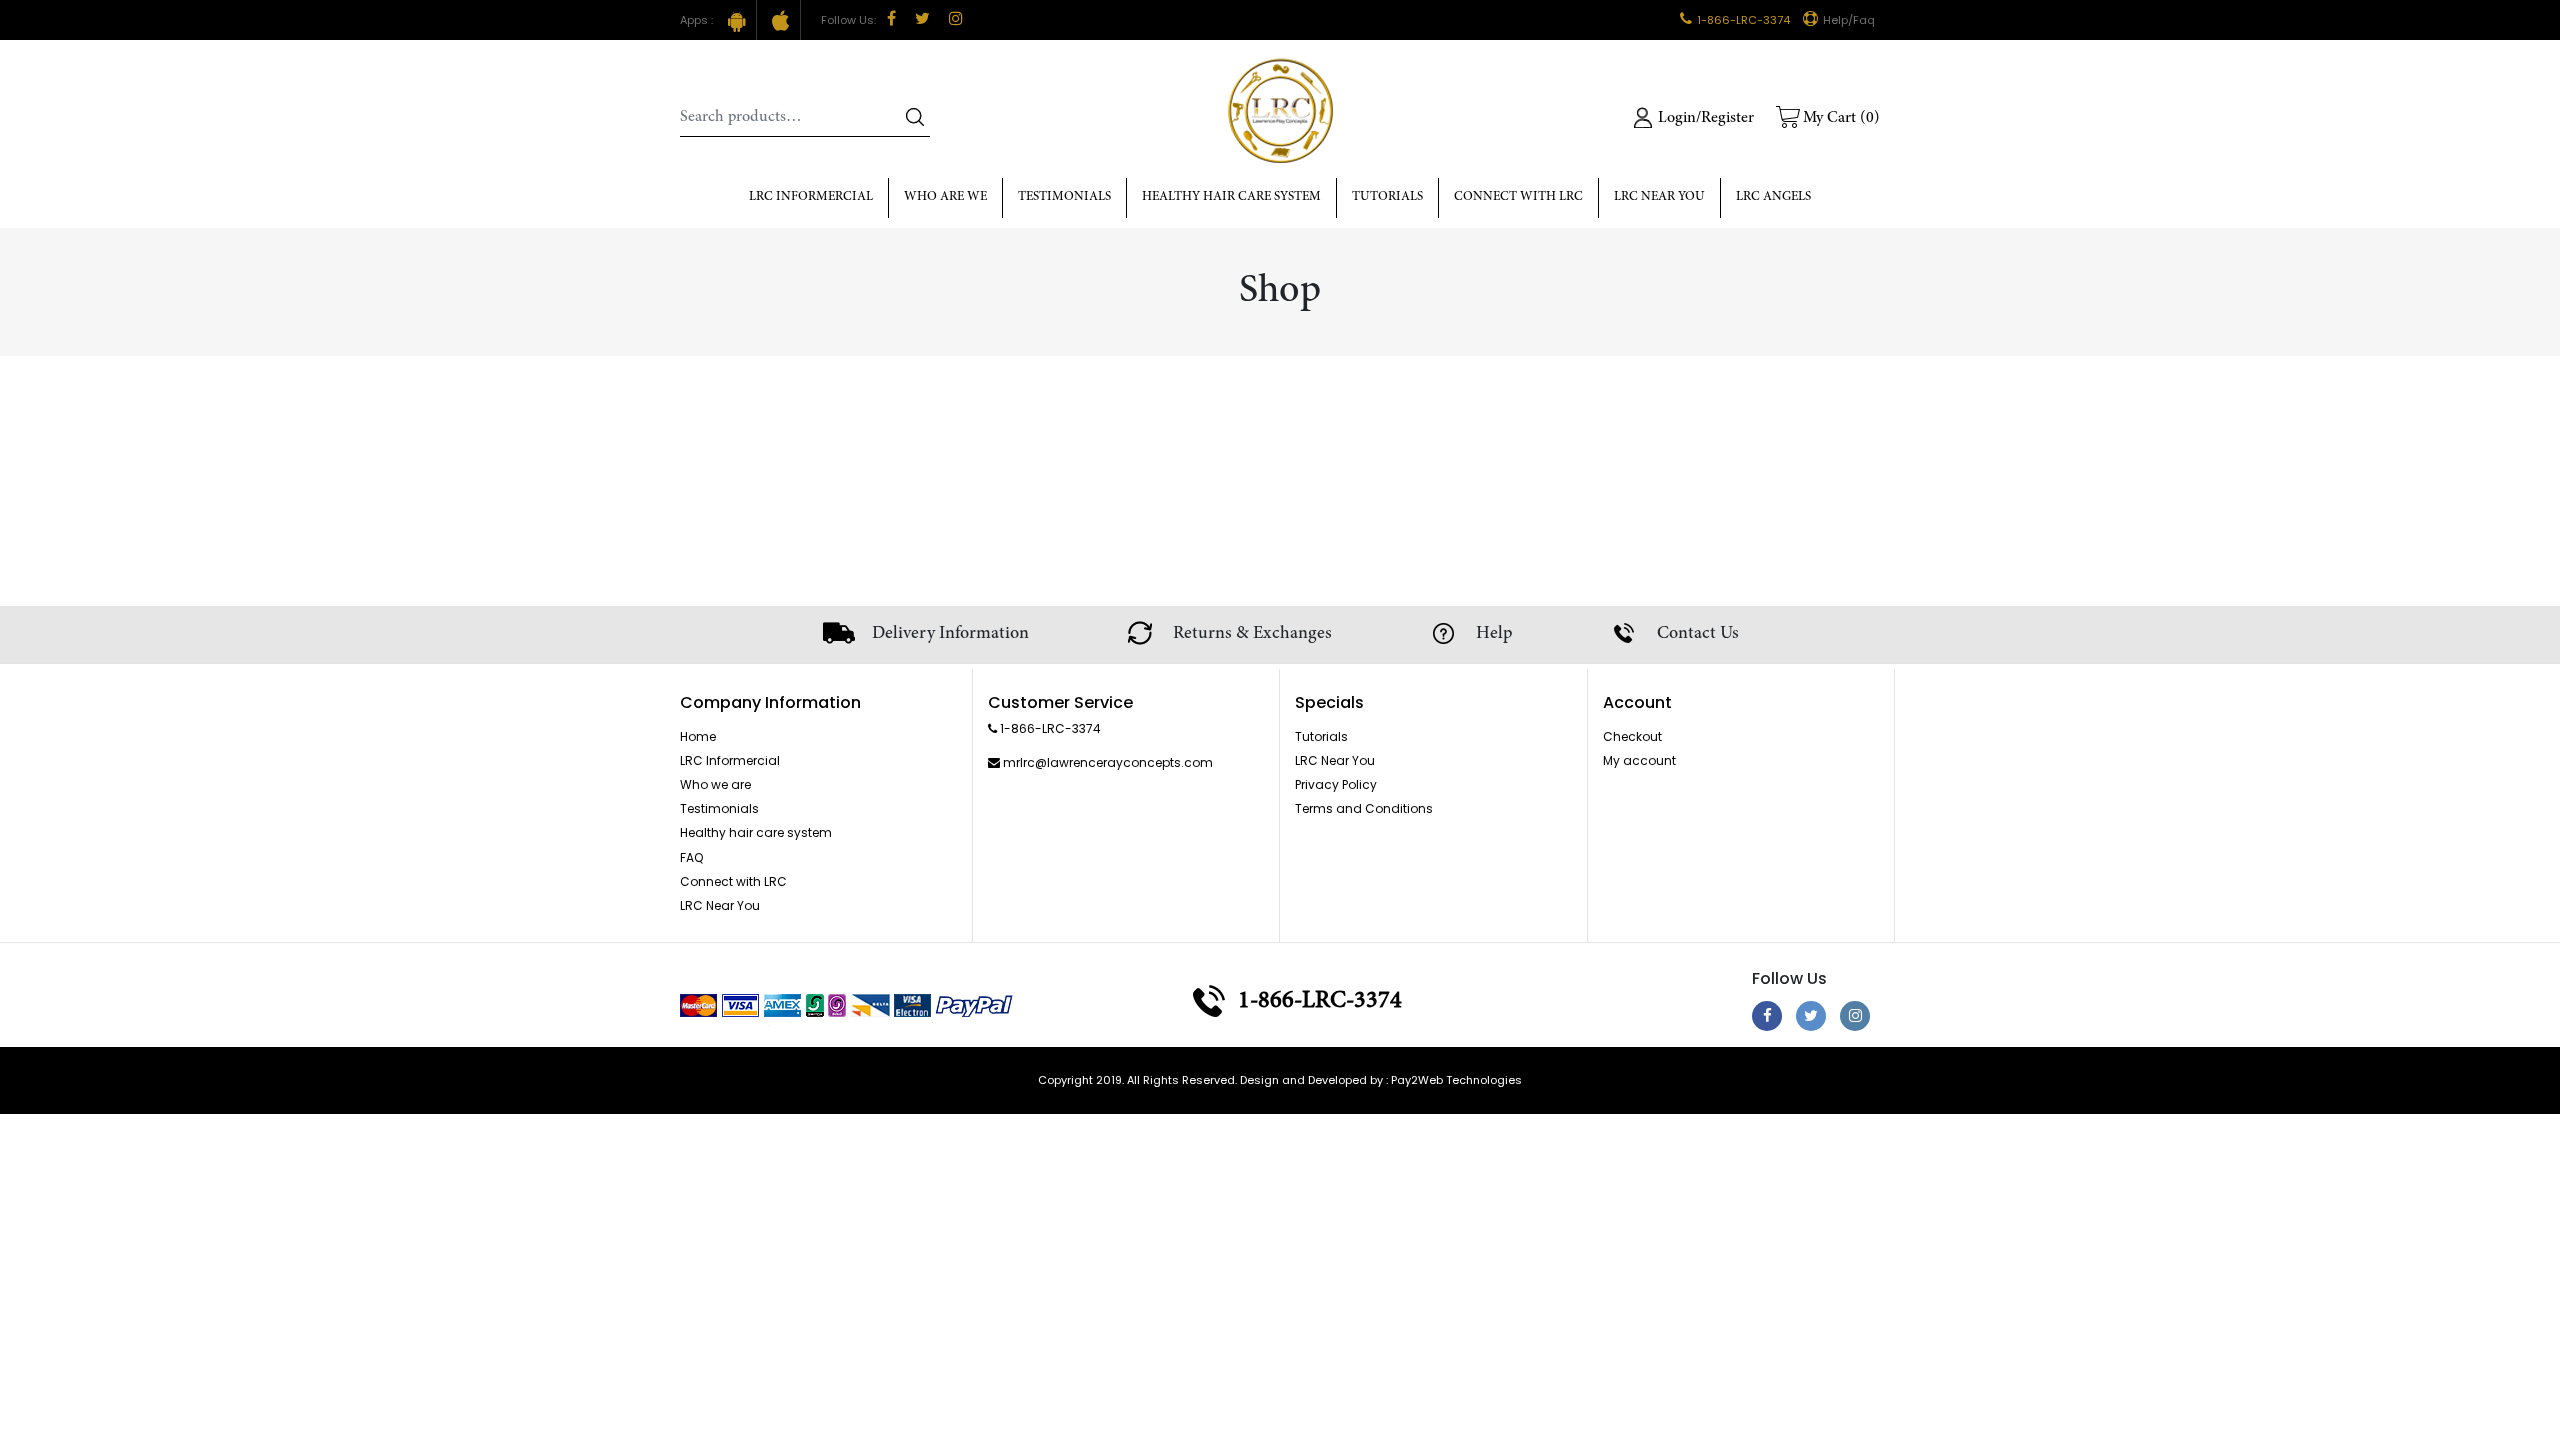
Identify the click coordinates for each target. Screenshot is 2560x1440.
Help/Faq (1849, 20)
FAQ (691, 857)
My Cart (1841, 118)
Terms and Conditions (1364, 808)
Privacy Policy (1336, 784)
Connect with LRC (1518, 197)
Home (698, 736)
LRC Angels (1773, 197)
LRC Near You (1659, 197)
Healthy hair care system (1231, 197)
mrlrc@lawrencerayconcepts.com (1108, 762)
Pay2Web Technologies (1456, 1080)
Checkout (1632, 736)
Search (915, 117)
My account (1639, 760)
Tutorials (1387, 197)
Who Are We (945, 197)
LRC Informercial (811, 197)
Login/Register (1706, 118)
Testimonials (1064, 197)
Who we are (715, 784)
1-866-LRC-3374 (1743, 20)
